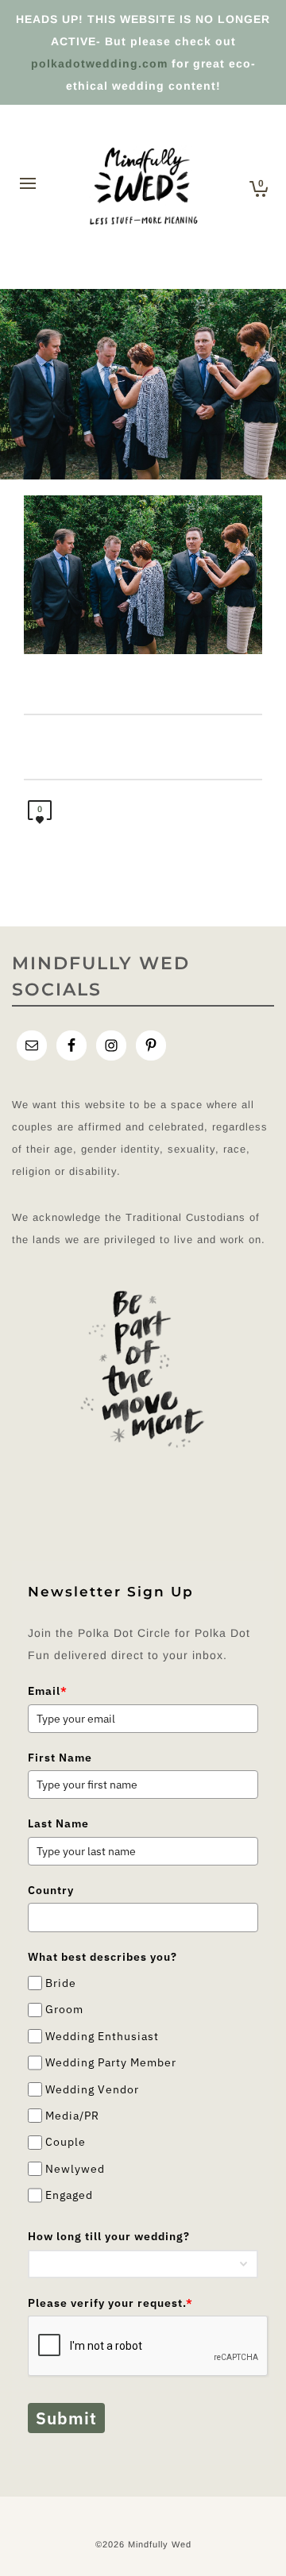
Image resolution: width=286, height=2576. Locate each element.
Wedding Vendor (92, 2089)
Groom (64, 2010)
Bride (61, 1983)
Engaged (69, 2195)
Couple (66, 2143)
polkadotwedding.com (99, 64)
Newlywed (75, 2169)
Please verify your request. (110, 2303)
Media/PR (72, 2116)
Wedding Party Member (111, 2062)
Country (51, 1890)
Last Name (58, 1823)
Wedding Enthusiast (102, 2036)
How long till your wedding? (109, 2236)
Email (48, 1691)
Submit (66, 2418)
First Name (60, 1758)
